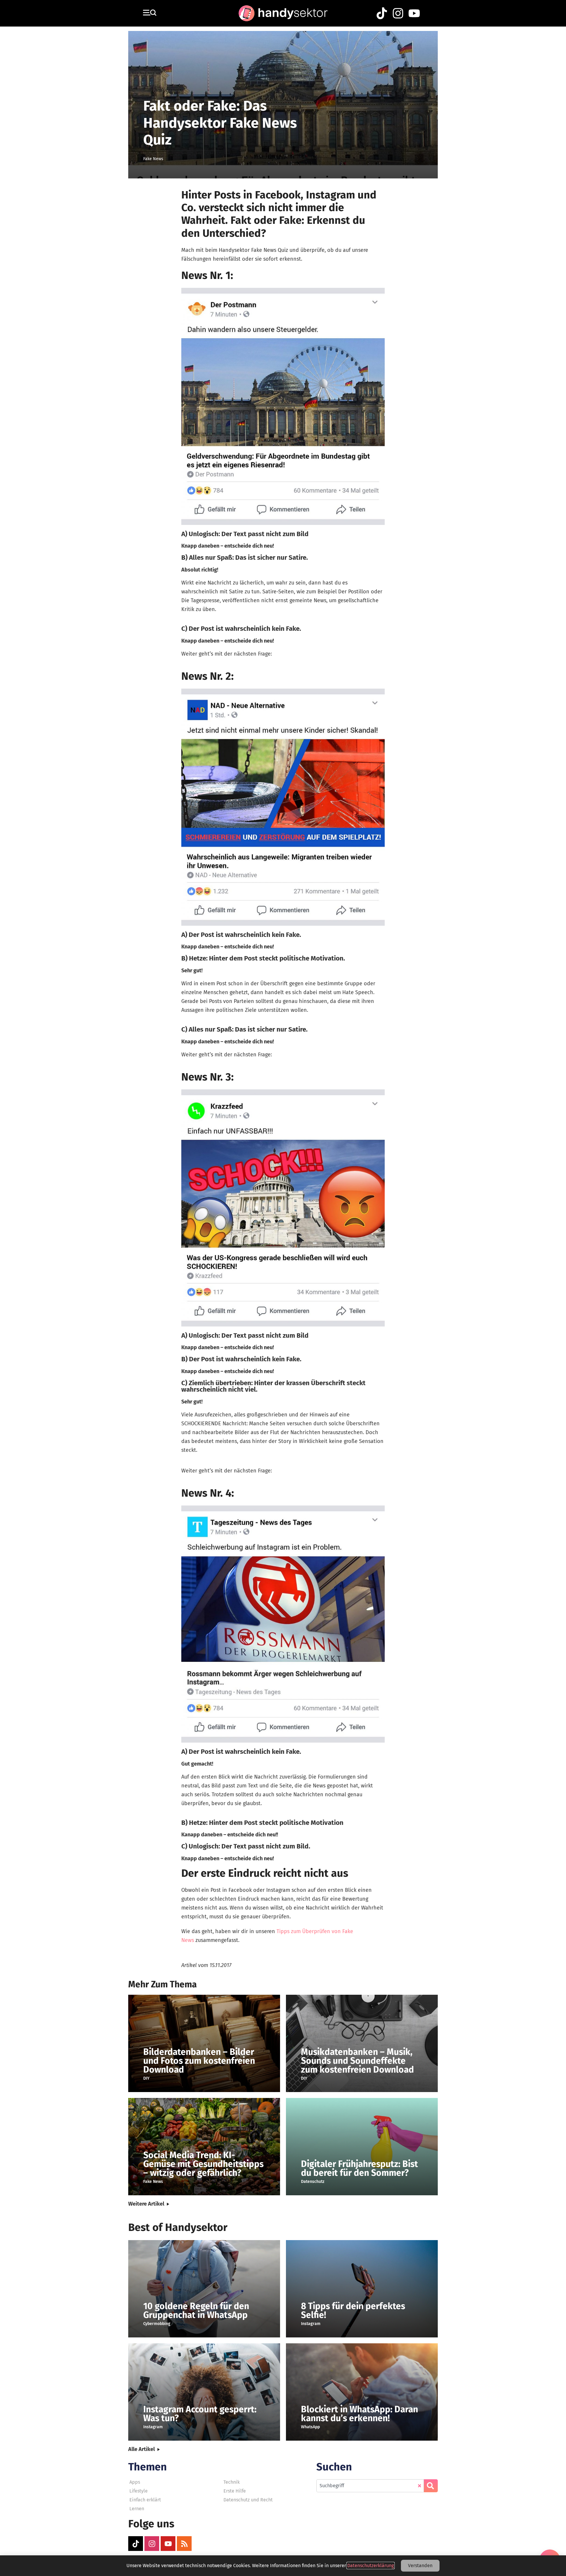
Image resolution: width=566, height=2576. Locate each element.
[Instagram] (152, 2544)
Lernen (137, 2509)
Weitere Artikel (146, 2204)
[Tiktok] (136, 2544)
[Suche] (431, 2486)
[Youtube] (168, 2544)
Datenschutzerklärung (371, 2566)
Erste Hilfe (235, 2491)
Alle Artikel (141, 2449)
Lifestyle (139, 2491)
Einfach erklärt (145, 2500)
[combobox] (370, 2486)
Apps (135, 2482)
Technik (232, 2482)
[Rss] (184, 2544)
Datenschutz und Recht (248, 2500)
